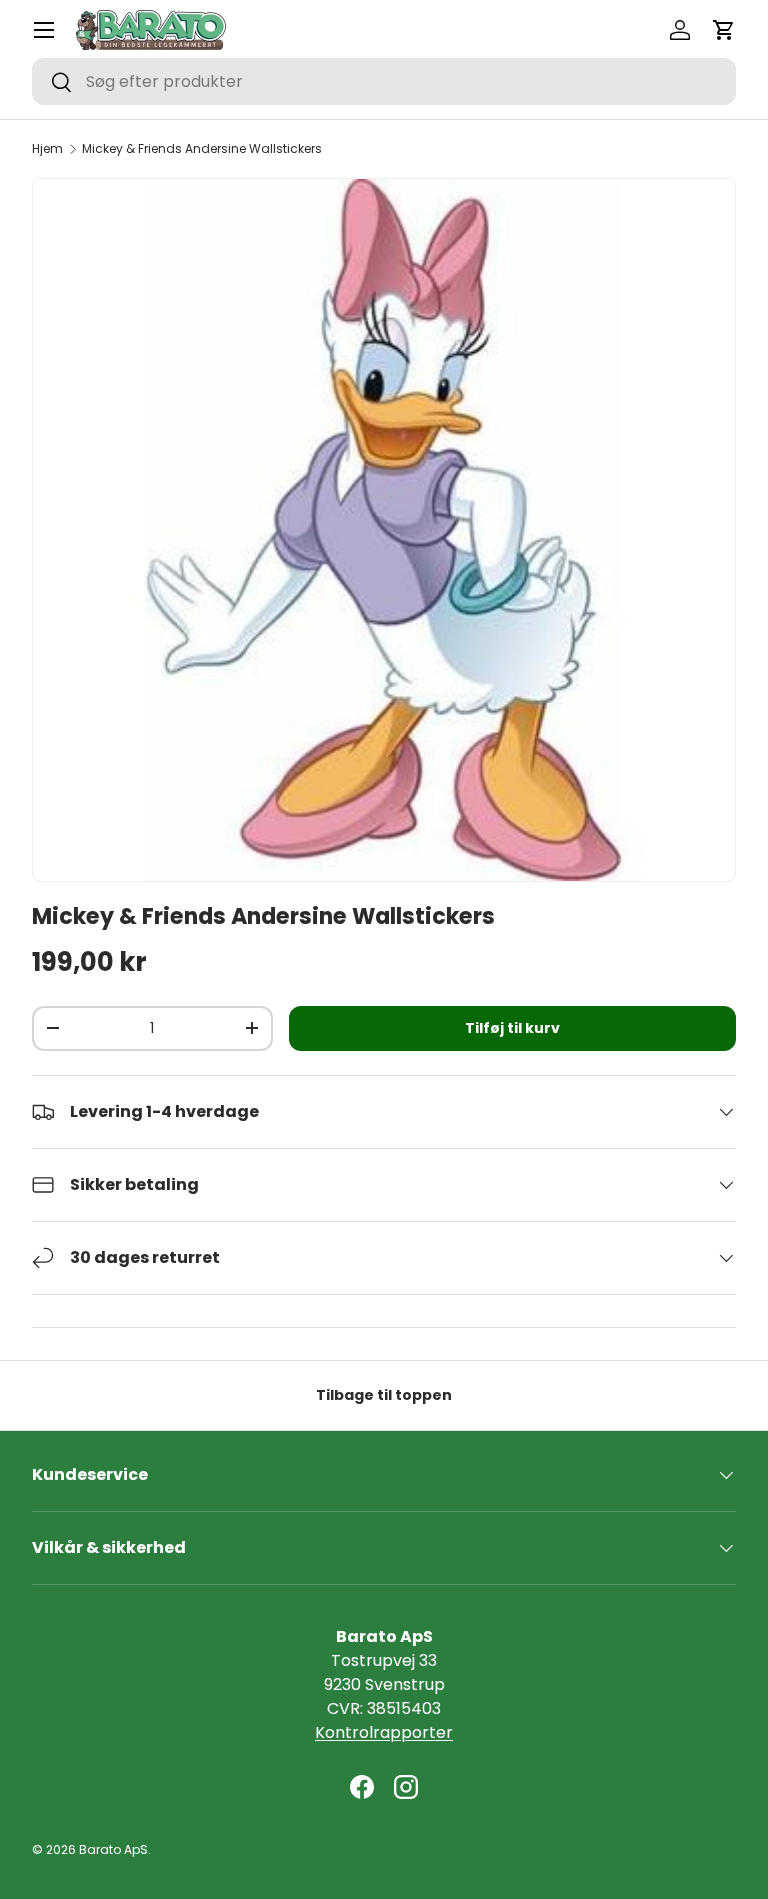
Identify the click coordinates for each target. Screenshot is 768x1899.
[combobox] (384, 81)
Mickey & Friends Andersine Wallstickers (202, 149)
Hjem (47, 149)
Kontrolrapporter (384, 1732)
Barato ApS (113, 1849)
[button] (724, 30)
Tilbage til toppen (384, 1395)
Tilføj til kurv (512, 1028)
